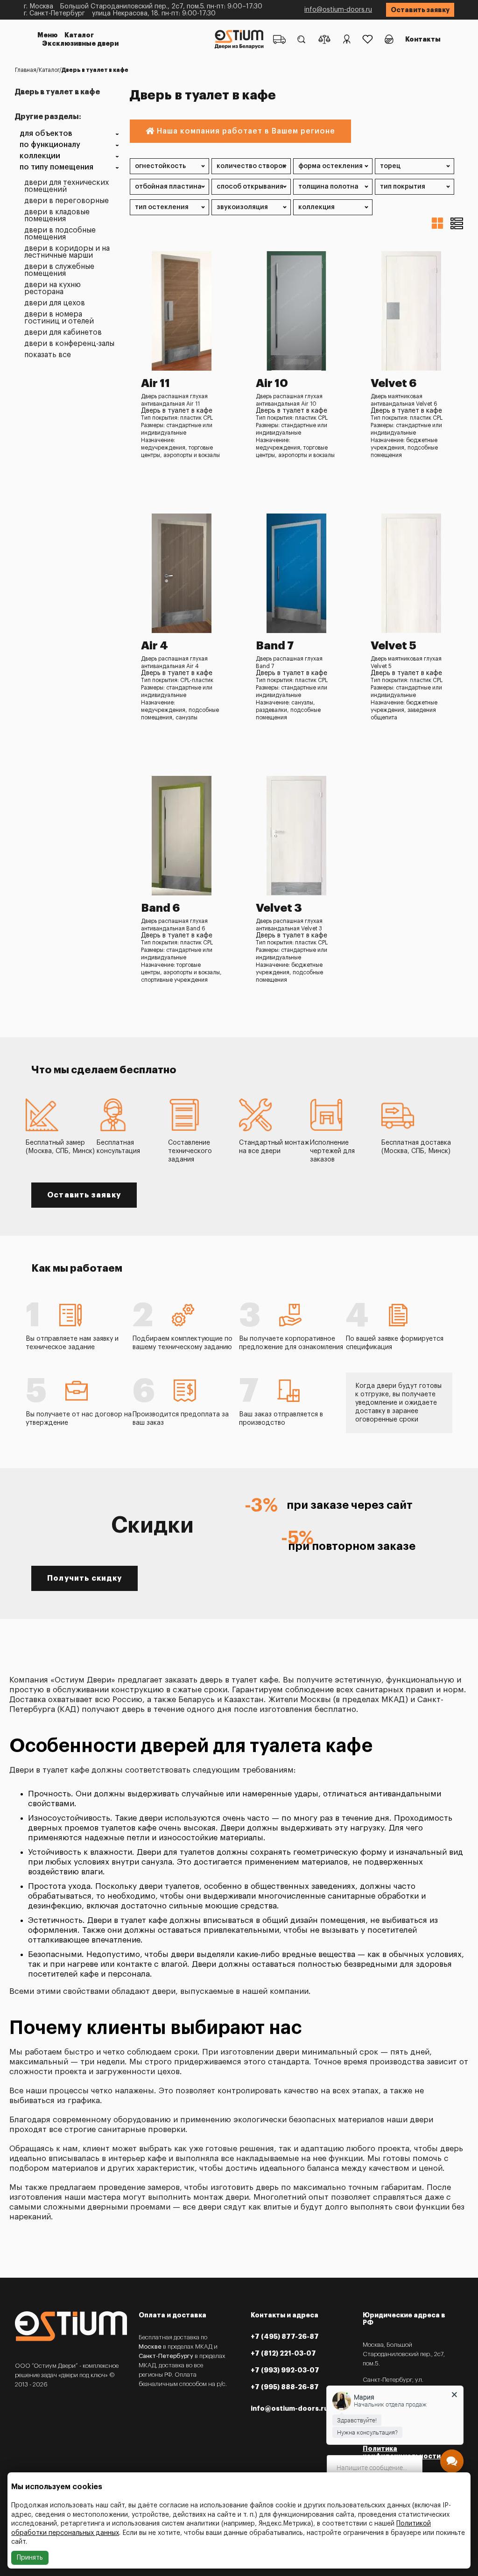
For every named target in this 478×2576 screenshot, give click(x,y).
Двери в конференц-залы (69, 344)
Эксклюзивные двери (80, 43)
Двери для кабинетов (63, 333)
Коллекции (40, 156)
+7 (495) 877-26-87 (285, 2337)
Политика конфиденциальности (402, 2452)
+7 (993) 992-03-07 (285, 2370)
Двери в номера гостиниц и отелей (59, 318)
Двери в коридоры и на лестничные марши (67, 252)
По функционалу (50, 145)
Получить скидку (84, 1578)
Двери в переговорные (67, 201)
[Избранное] (368, 39)
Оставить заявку (420, 10)
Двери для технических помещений (67, 186)
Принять (30, 2558)
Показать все (48, 355)
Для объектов (46, 134)
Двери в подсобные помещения (60, 234)
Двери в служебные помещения (59, 270)
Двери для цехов (55, 303)
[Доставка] (279, 39)
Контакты (423, 39)
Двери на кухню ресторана (53, 289)
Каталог (79, 35)
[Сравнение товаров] (324, 39)
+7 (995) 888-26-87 (285, 2387)
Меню (48, 35)
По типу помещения (56, 167)
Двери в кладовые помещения (57, 216)
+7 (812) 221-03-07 (283, 2353)
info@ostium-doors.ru (338, 10)
